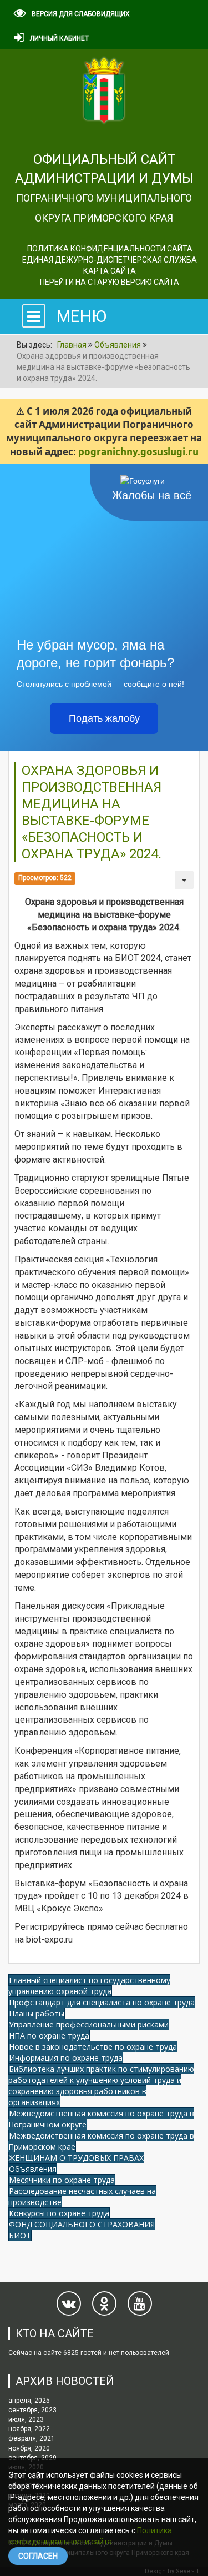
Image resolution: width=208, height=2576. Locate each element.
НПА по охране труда (49, 2036)
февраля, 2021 (32, 2438)
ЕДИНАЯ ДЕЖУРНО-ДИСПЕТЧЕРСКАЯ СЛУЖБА (110, 260)
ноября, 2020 (29, 2448)
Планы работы (37, 2013)
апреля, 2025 (29, 2401)
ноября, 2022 (29, 2429)
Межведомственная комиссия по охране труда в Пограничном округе (101, 2119)
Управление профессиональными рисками (89, 2024)
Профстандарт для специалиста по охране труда (102, 2002)
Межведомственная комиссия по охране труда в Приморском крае (101, 2141)
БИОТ (20, 2235)
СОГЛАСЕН (38, 2556)
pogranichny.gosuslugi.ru (138, 452)
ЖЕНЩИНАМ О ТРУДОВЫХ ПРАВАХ (76, 2158)
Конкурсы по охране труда (59, 2213)
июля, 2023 (26, 2419)
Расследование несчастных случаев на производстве (82, 2197)
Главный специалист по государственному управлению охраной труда (89, 1986)
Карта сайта (110, 271)
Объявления (33, 2169)
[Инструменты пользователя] (184, 880)
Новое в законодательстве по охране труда (93, 2047)
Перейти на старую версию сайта (110, 282)
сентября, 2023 (32, 2410)
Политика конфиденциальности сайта (110, 249)
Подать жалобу (104, 718)
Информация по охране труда (66, 2058)
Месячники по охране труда (62, 2180)
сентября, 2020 (32, 2458)
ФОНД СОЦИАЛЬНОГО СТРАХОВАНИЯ (82, 2224)
